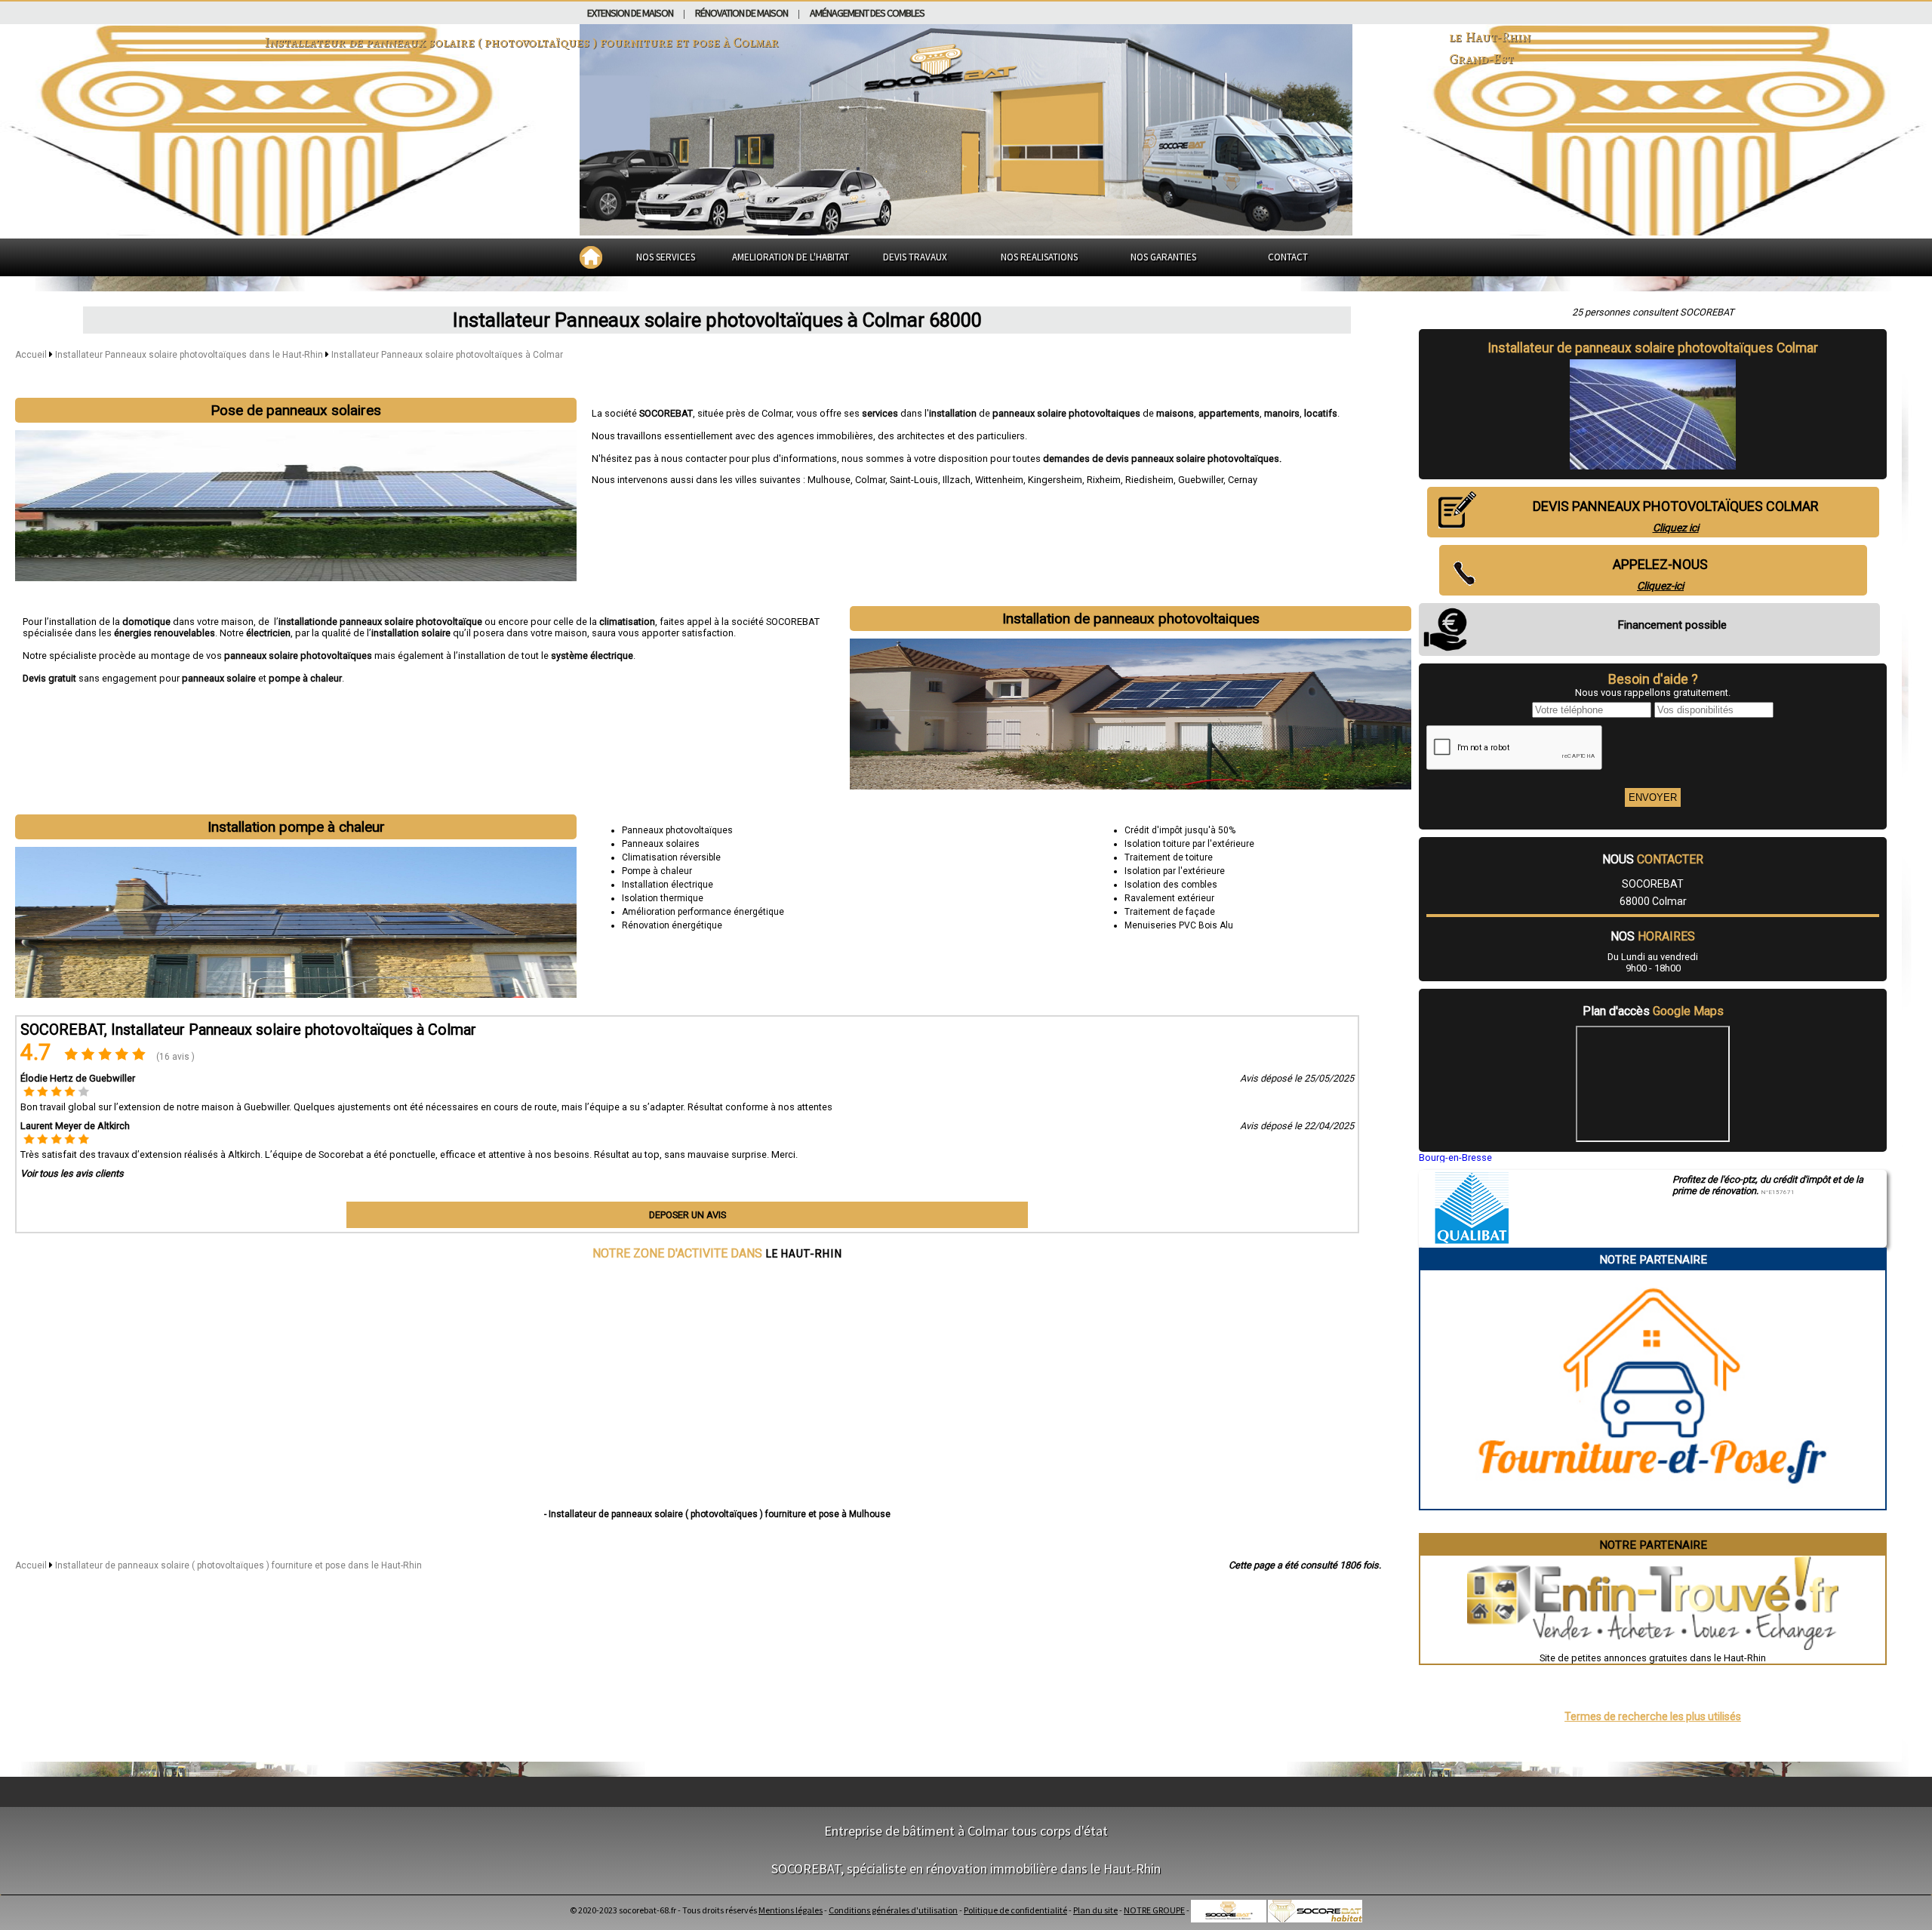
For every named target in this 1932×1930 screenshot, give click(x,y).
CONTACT (1288, 257)
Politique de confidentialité (1015, 1910)
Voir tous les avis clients (72, 1173)
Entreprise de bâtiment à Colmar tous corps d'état (966, 1831)
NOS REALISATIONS (1039, 257)
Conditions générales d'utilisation (893, 1910)
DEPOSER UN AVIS (688, 1215)
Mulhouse (829, 480)
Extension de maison (630, 13)
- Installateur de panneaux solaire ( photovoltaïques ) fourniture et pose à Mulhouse (717, 1514)
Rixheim (1104, 480)
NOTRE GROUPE (1154, 1910)
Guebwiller (1201, 480)
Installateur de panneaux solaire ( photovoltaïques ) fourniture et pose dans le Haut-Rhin (238, 1565)
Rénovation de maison (741, 13)
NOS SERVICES (666, 257)
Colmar (870, 480)
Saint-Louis (914, 480)
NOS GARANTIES (1163, 257)
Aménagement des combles (867, 13)
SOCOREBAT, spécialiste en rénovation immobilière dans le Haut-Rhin (966, 1868)
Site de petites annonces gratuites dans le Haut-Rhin (1653, 1658)
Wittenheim (999, 480)
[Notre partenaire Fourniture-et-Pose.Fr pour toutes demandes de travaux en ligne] (1653, 1503)
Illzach (957, 480)
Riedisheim (1149, 480)
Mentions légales (791, 1910)
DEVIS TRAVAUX (915, 257)
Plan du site (1095, 1910)
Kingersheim (1055, 480)
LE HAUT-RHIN (804, 1253)
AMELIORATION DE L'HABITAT (791, 257)
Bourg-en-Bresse (1455, 1157)
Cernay (1243, 480)
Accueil (31, 355)
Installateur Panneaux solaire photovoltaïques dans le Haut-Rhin (190, 355)
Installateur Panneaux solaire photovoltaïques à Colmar (447, 355)
